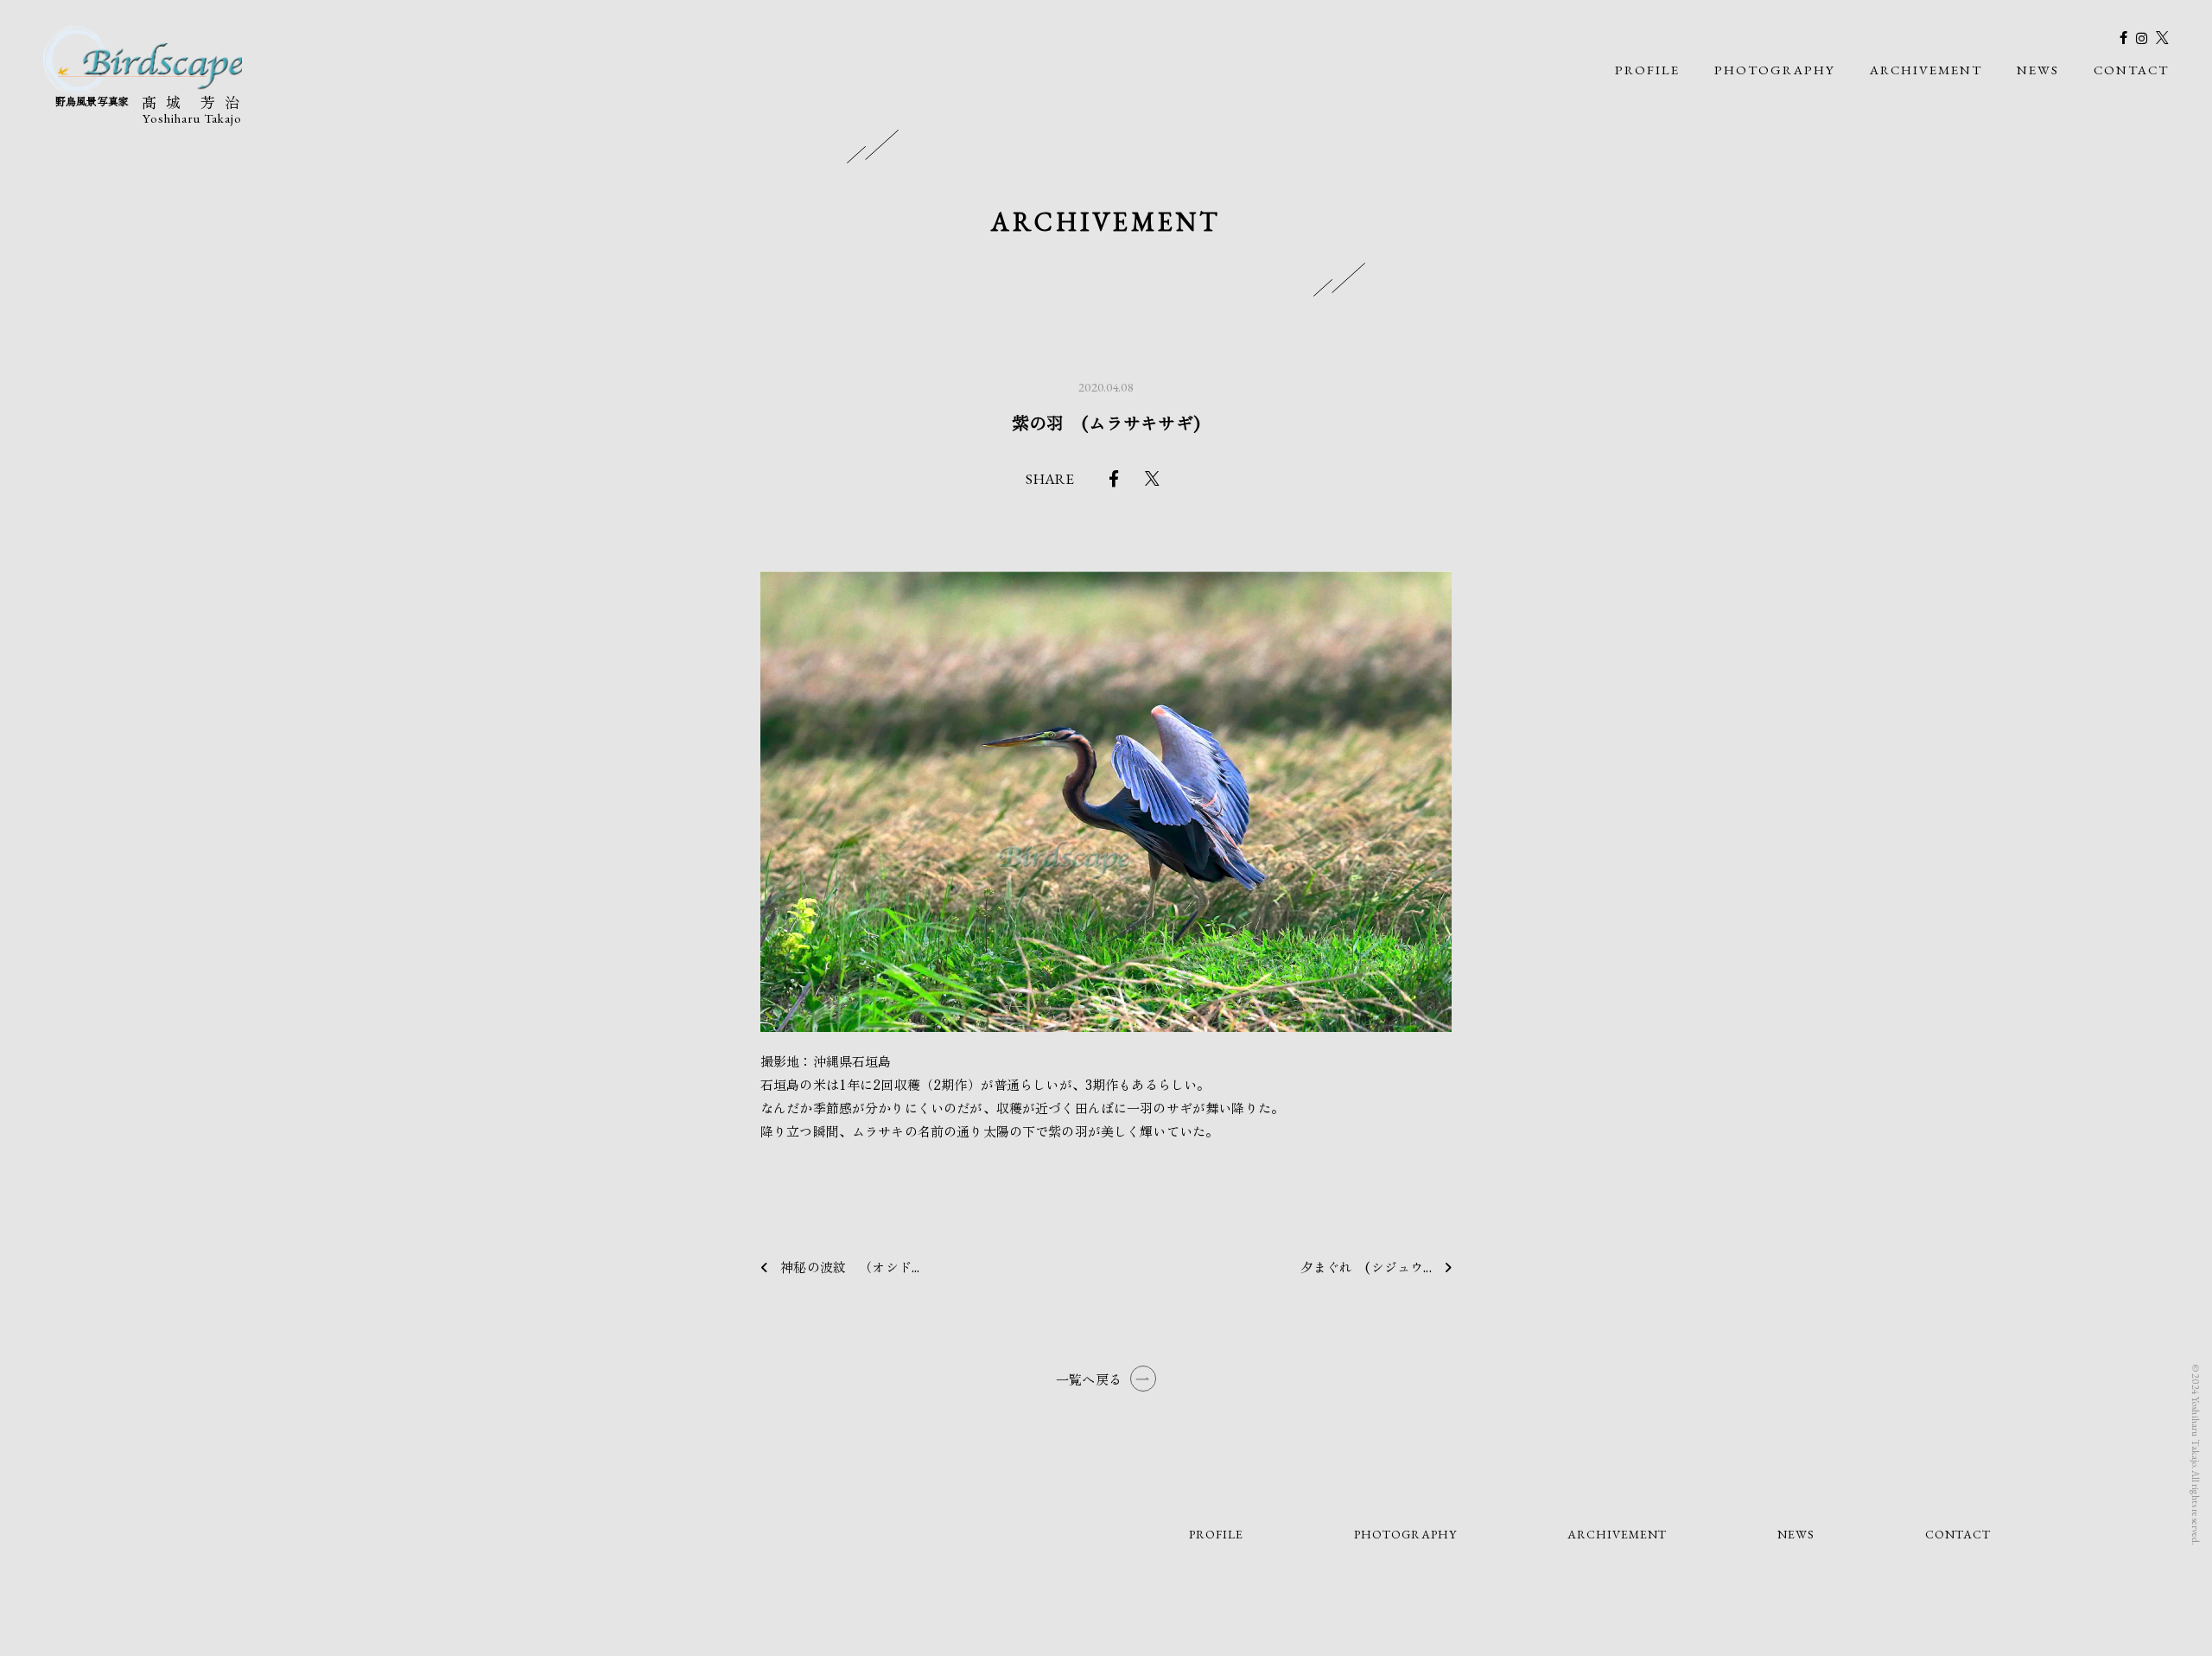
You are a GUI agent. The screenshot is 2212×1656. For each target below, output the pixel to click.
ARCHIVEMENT (1926, 70)
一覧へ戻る (1089, 1379)
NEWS (2038, 70)
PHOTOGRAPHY (1775, 70)
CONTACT (2131, 70)
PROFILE (1647, 70)
